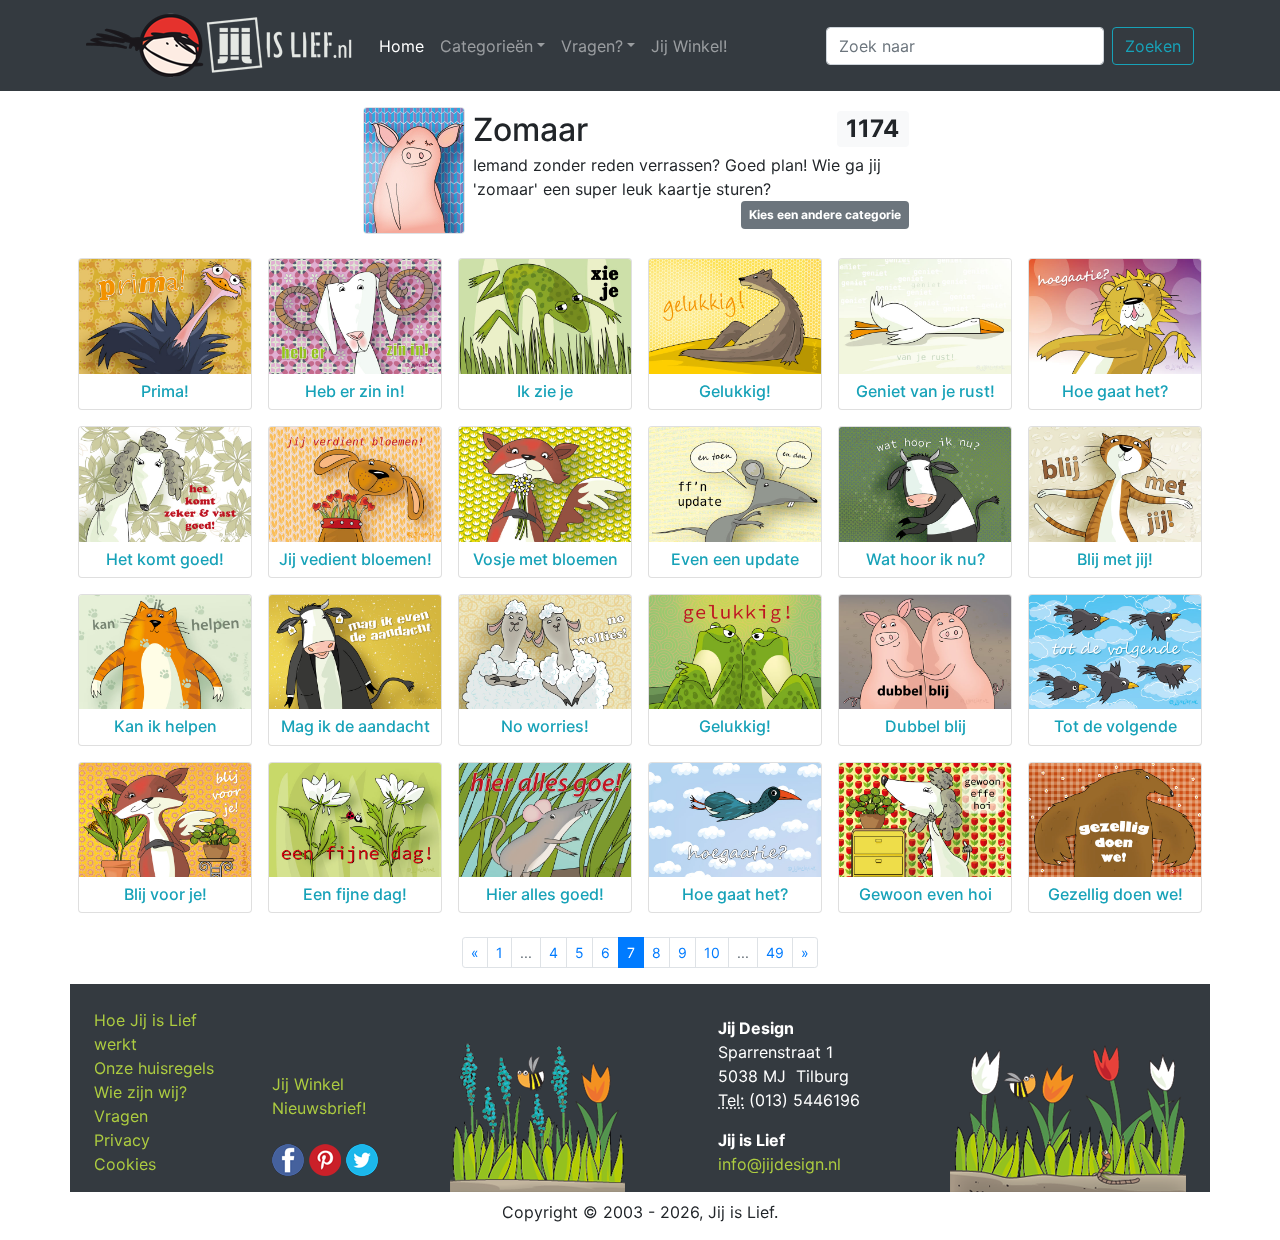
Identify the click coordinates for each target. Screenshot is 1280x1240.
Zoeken (1153, 46)
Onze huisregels (154, 1068)
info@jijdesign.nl (779, 1164)
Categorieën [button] (486, 46)
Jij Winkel (308, 1084)
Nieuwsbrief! (319, 1108)
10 (712, 952)
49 (775, 952)
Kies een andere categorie (825, 214)
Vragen (121, 1116)
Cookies (125, 1164)
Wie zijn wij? (140, 1092)
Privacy (122, 1140)
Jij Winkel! (689, 46)
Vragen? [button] (592, 46)
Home (405, 46)
